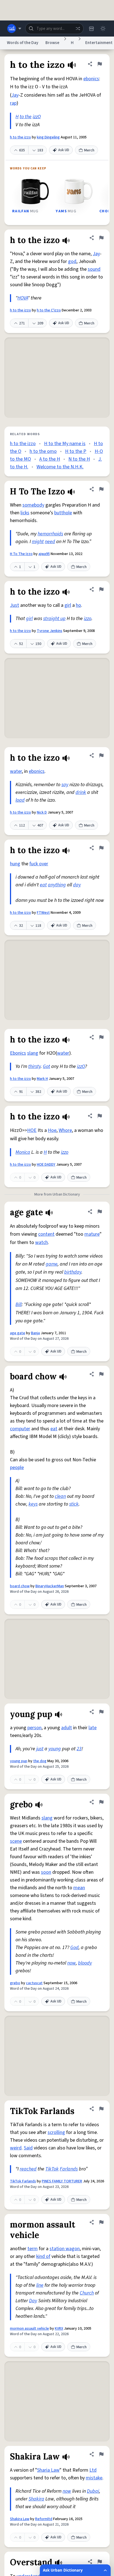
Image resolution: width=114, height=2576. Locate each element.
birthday (73, 1272)
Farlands (69, 2169)
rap (13, 103)
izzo (88, 619)
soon (46, 1872)
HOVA (23, 298)
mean (79, 1888)
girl (68, 605)
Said (28, 2148)
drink (81, 792)
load (20, 800)
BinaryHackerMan (50, 1586)
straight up (54, 619)
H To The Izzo (21, 554)
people (17, 1468)
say (65, 785)
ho (78, 605)
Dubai (93, 2491)
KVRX (59, 2329)
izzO (37, 117)
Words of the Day (23, 43)
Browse (52, 43)
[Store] (91, 29)
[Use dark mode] (103, 29)
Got (46, 1066)
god (72, 261)
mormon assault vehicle (29, 2329)
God (74, 1948)
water (16, 771)
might (38, 542)
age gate (18, 1333)
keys (33, 1504)
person (34, 1728)
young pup (19, 1761)
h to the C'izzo (49, 310)
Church (87, 2293)
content (46, 1234)
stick (74, 1504)
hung (15, 864)
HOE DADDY (46, 1165)
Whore (65, 1130)
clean (60, 1496)
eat (43, 885)
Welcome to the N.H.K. (60, 467)
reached (28, 2169)
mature (92, 1234)
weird (16, 2148)
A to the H (50, 459)
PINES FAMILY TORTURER (62, 2181)
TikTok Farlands (23, 2181)
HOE (32, 1130)
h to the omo (43, 451)
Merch (89, 150)
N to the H (79, 459)
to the (26, 117)
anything (57, 885)
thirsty (34, 1066)
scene (16, 1841)
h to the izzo (20, 137)
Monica (23, 1152)
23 (79, 1749)
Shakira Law (20, 2519)
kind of (43, 2256)
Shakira (36, 2499)
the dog (40, 1761)
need (50, 542)
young (55, 1749)
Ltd (93, 2470)
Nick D (42, 812)
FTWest (43, 913)
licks (25, 513)
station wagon (65, 2249)
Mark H (42, 1079)
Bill (19, 1304)
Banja (35, 1333)
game (52, 1264)
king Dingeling (48, 137)
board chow (20, 1586)
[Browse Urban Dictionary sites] (14, 29)
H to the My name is (65, 444)
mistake (94, 2478)
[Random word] (78, 29)
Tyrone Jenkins (50, 631)
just (40, 1749)
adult (67, 1728)
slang (33, 1053)
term (33, 2249)
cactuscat (34, 1983)
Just (15, 605)
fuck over (39, 864)
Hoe (52, 1130)
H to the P (76, 451)
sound (94, 269)
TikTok (52, 2169)
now (72, 1963)
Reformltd (44, 2519)
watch (42, 1242)
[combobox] (54, 29)
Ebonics (18, 1053)
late (93, 1728)
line (40, 2285)
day (77, 885)
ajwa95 (44, 554)
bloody (85, 1963)
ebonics (91, 79)
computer (20, 1429)
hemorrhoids (50, 534)
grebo (15, 1983)
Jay (15, 95)
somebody (33, 505)
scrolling (56, 2132)
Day (33, 2301)
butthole (63, 513)
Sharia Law (48, 2470)
